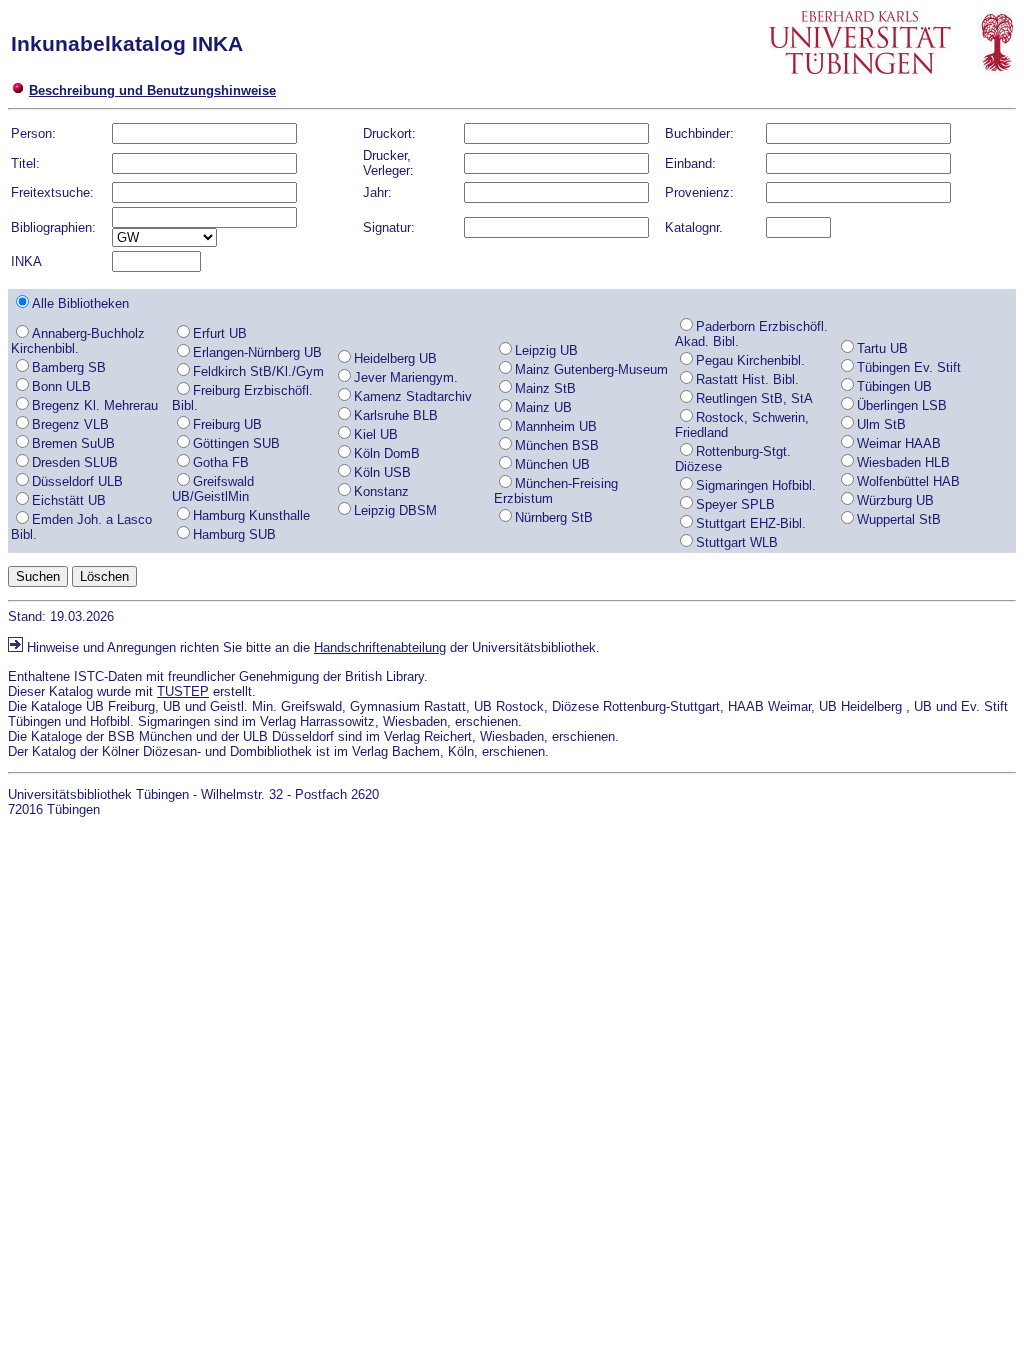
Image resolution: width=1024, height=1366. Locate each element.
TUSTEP (183, 691)
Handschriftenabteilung (380, 647)
